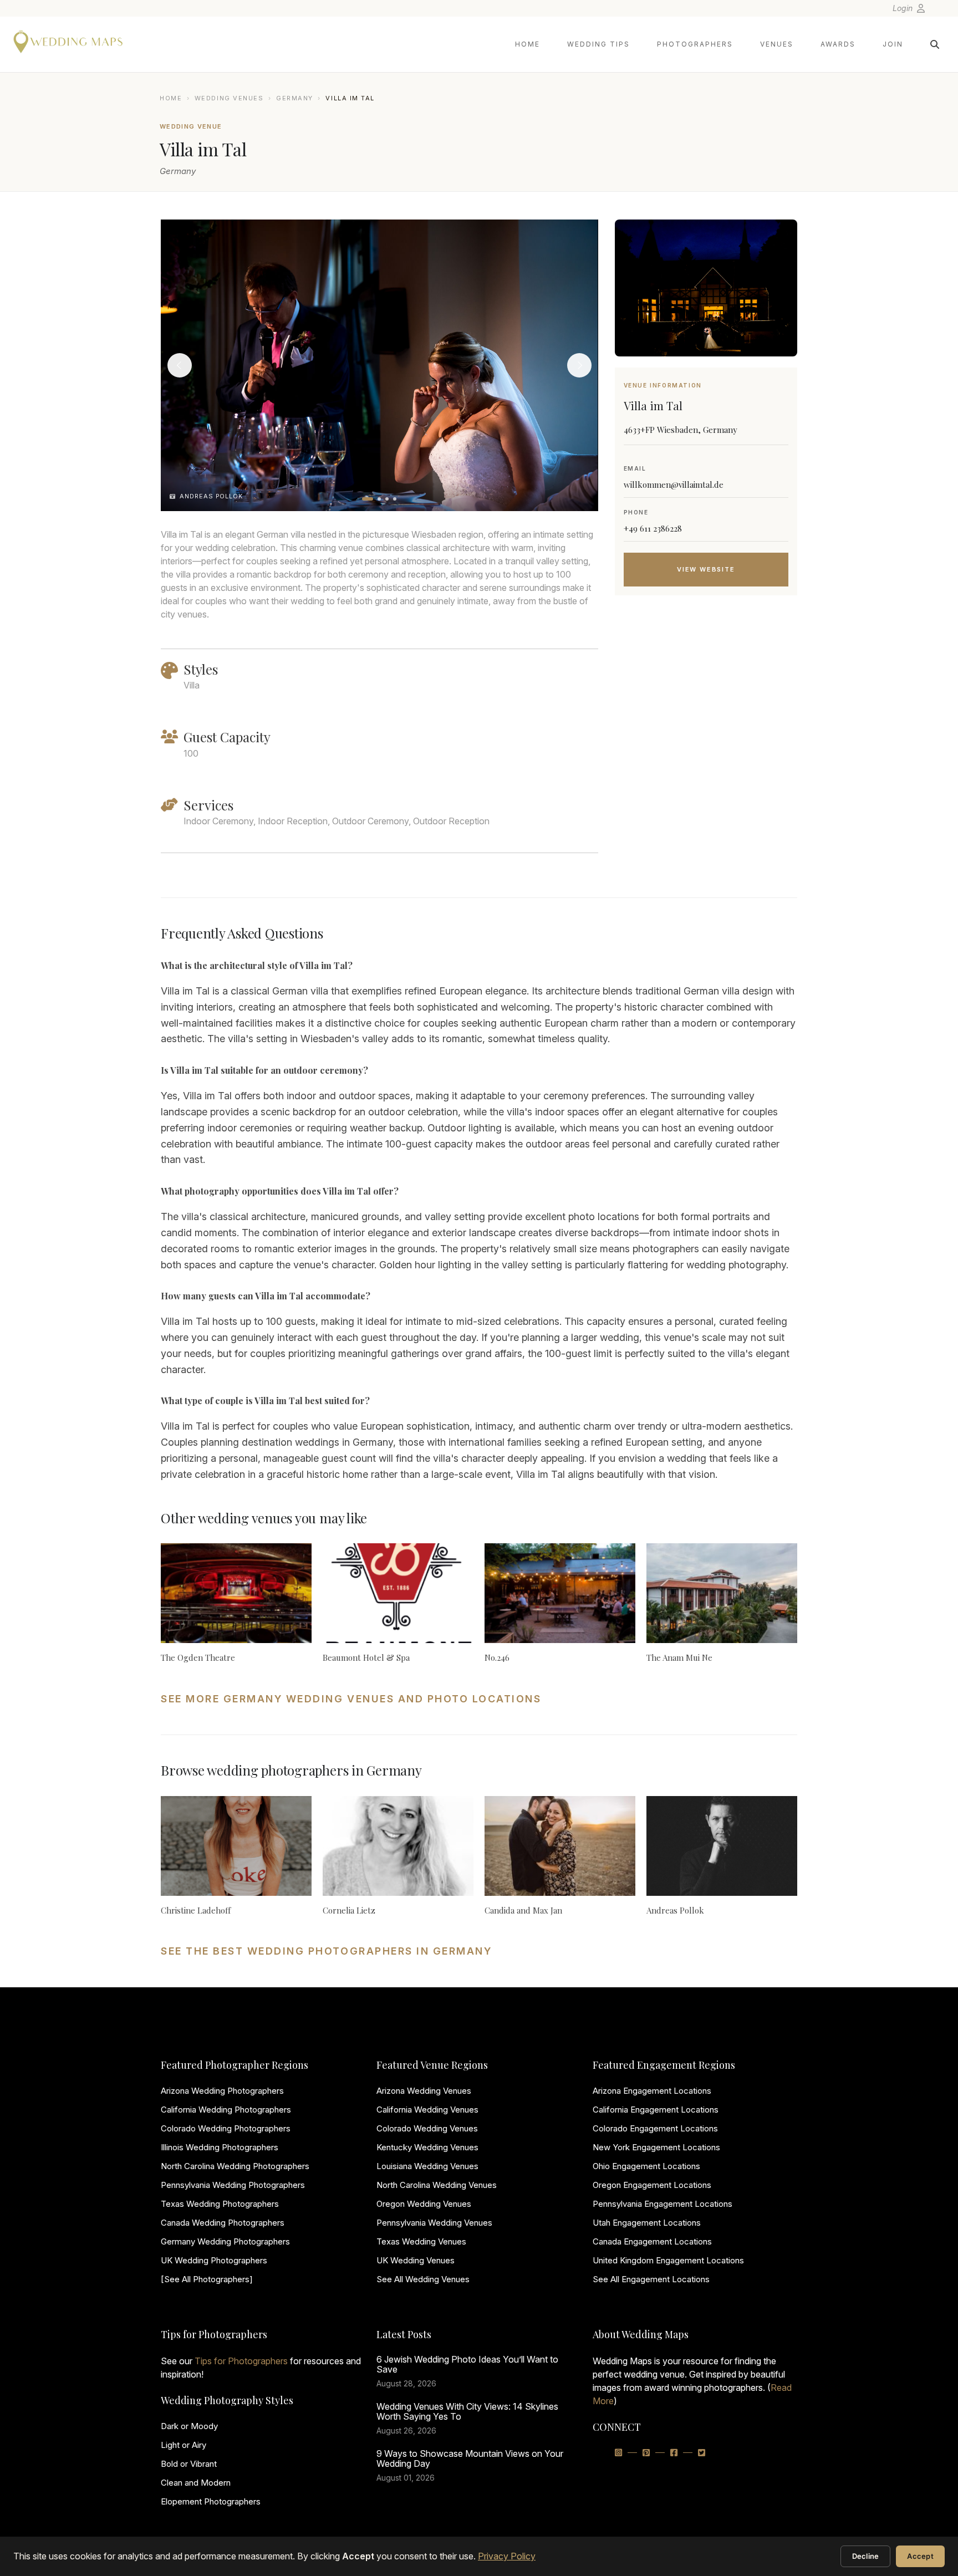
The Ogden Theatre (198, 1657)
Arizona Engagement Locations (652, 2091)
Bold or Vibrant (189, 2464)
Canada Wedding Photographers (223, 2223)
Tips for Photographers (241, 2361)
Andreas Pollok (675, 1910)
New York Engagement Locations (656, 2147)
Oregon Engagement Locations (652, 2185)
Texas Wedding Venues (421, 2241)
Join (893, 44)
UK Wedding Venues (416, 2260)
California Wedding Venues (427, 2110)
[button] (368, 499)
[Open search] (935, 44)
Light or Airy (184, 2445)
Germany (295, 98)
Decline (866, 2556)
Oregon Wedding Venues (424, 2204)
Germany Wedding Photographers (225, 2241)
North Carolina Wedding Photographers (235, 2166)
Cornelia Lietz (349, 1910)
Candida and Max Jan (523, 1910)
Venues (777, 44)
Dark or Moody (189, 2426)
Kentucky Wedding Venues (427, 2147)
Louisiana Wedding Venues (427, 2166)
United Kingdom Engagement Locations (668, 2260)
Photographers (695, 44)
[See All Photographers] (207, 2279)
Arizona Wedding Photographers (222, 2091)
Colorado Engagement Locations (655, 2128)
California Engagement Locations (656, 2110)
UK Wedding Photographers (214, 2260)
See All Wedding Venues (423, 2279)
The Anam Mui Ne (679, 1657)
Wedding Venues (229, 98)
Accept (920, 2556)
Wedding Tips (598, 44)
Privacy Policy (507, 2556)
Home (528, 44)
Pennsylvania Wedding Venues (434, 2223)
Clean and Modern (196, 2483)
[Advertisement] (706, 692)
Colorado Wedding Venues (427, 2128)
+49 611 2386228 (653, 528)
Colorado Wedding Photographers (226, 2128)
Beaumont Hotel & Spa (366, 1657)
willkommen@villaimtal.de (674, 484)
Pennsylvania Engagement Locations (663, 2204)
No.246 (497, 1657)
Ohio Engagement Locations (646, 2166)
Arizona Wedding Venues (424, 2091)
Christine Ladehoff (196, 1910)
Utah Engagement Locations (647, 2223)
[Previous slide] (180, 365)
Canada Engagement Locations (652, 2241)
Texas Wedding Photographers (220, 2204)
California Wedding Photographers (226, 2110)
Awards (838, 44)
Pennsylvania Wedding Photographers (233, 2185)
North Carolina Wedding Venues (437, 2185)
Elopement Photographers (211, 2501)
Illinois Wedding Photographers (220, 2147)
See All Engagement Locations (651, 2279)
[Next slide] (579, 365)
